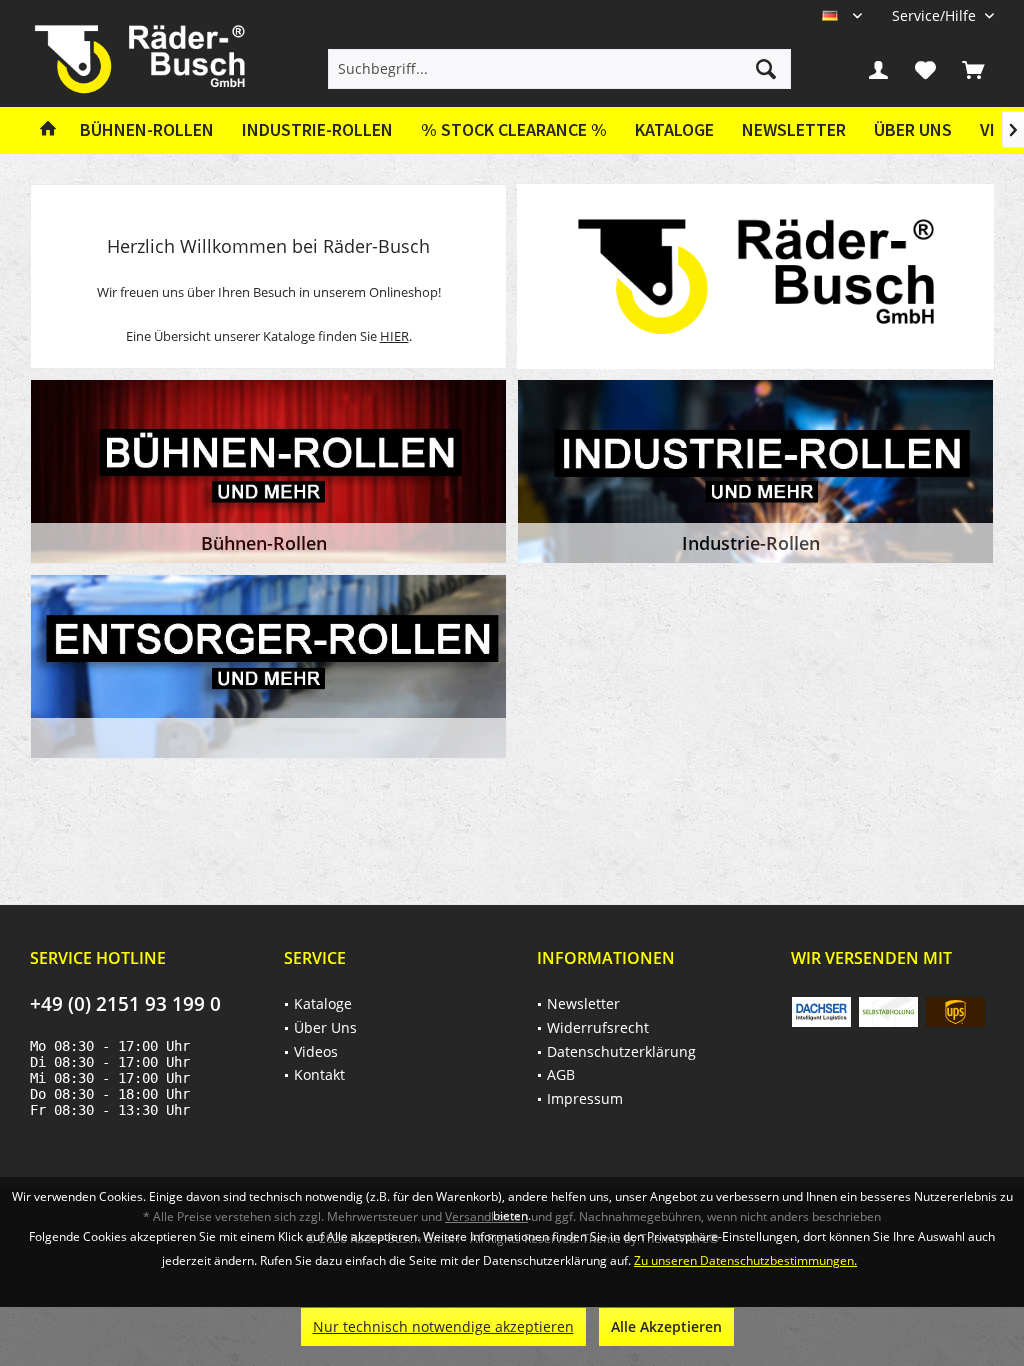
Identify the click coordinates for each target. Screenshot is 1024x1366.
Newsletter (794, 129)
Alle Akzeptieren (666, 1326)
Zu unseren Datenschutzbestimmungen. (745, 1260)
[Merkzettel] (926, 69)
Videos (316, 1051)
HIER (394, 336)
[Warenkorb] (973, 69)
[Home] (48, 130)
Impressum (585, 1098)
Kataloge (674, 129)
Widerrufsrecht (598, 1027)
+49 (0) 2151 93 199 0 (125, 1004)
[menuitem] (935, 15)
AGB (561, 1074)
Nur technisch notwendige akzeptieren (443, 1326)
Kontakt (319, 1074)
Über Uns (913, 129)
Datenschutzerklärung (621, 1051)
